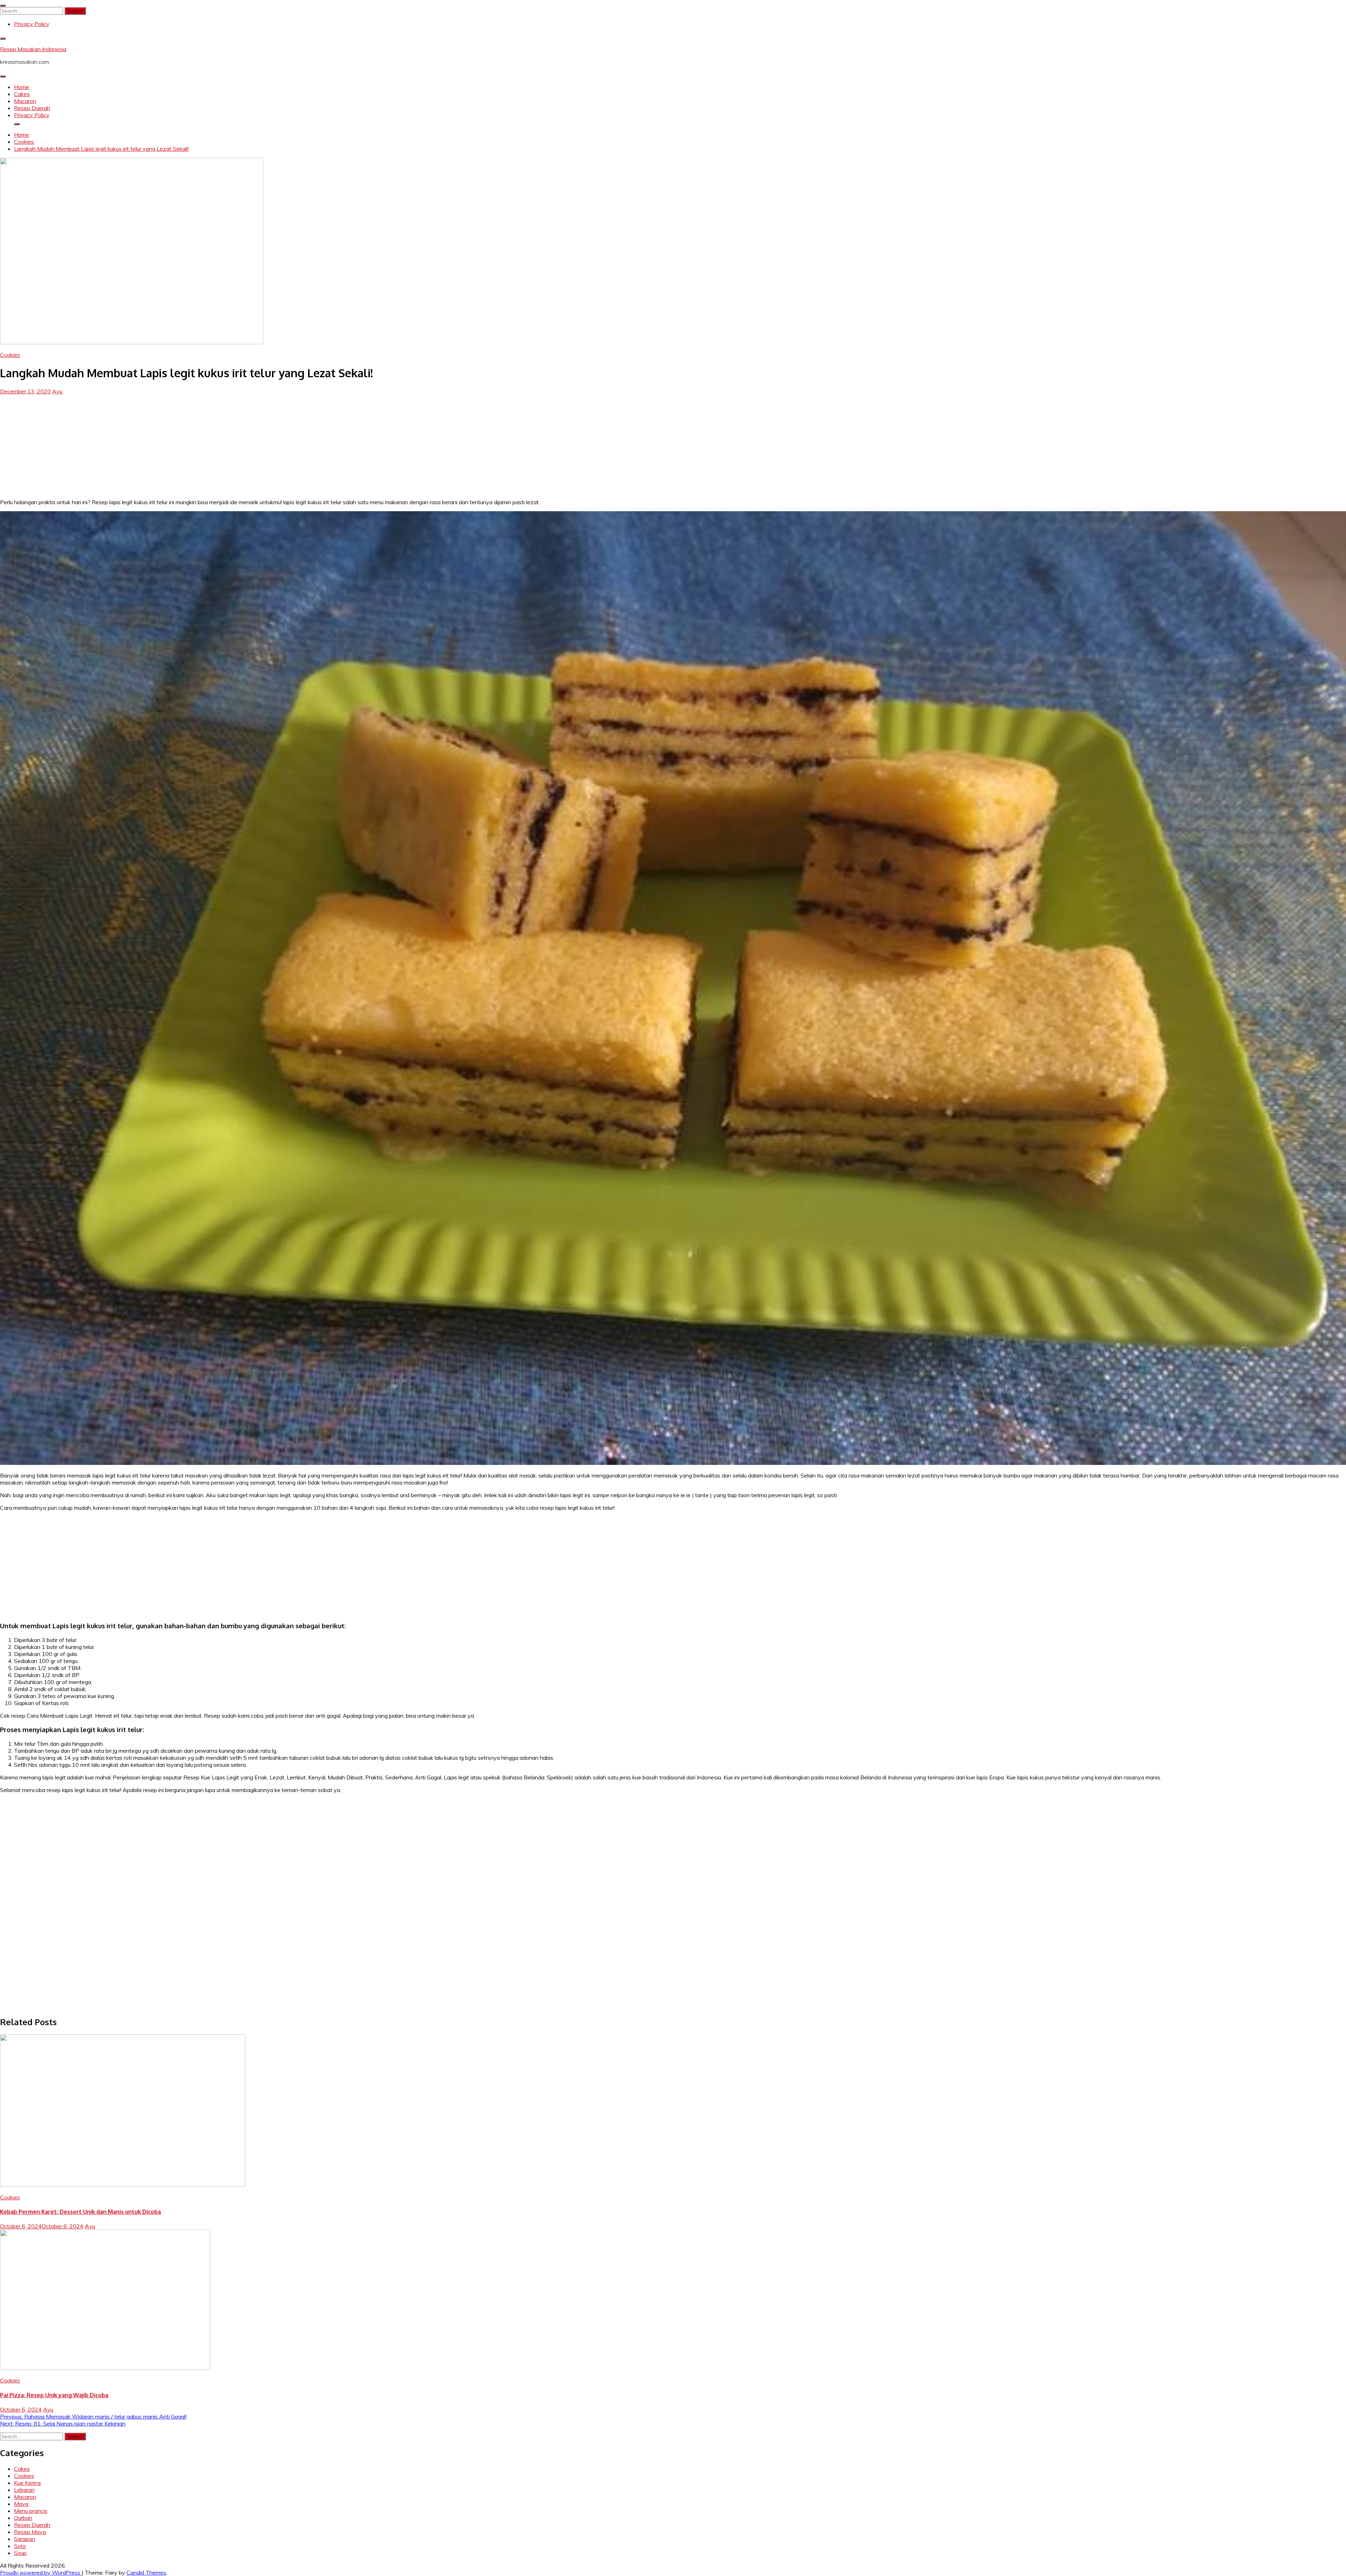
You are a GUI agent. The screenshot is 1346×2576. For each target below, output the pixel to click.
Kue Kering (27, 2483)
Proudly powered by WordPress (41, 2572)
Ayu (57, 391)
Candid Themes (146, 2572)
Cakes (22, 94)
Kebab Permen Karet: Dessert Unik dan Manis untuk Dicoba (80, 2212)
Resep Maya (30, 2532)
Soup (20, 2553)
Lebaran (24, 2490)
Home (22, 87)
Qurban (23, 2518)
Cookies (10, 355)
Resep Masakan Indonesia (33, 49)
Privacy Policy (32, 24)
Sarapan (25, 2539)
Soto (20, 2546)
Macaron (25, 101)
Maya (21, 2504)
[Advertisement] (673, 444)
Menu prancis (31, 2511)
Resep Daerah (32, 108)
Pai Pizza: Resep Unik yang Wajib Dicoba (54, 2395)
